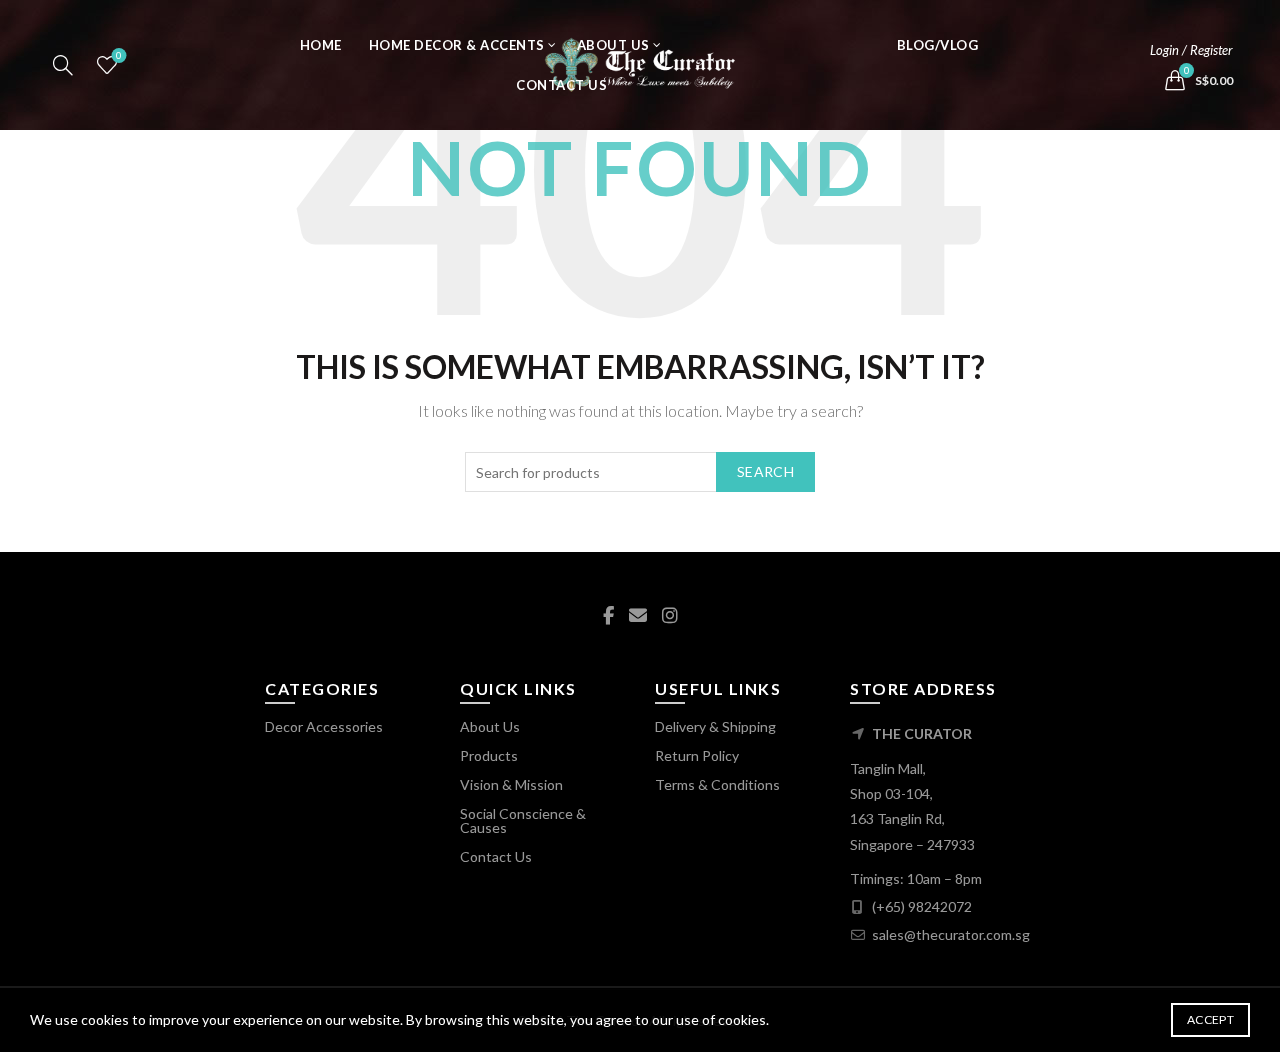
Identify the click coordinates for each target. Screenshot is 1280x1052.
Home (321, 45)
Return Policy (697, 755)
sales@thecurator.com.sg (951, 934)
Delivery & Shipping (715, 726)
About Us (613, 45)
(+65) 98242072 (922, 906)
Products (489, 755)
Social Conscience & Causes (523, 820)
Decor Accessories (324, 726)
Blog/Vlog (938, 45)
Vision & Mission (511, 784)
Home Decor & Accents (457, 45)
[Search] (63, 65)
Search (765, 471)
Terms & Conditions (717, 784)
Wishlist (119, 55)
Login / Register (1191, 50)
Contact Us (561, 85)
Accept (1210, 1019)
